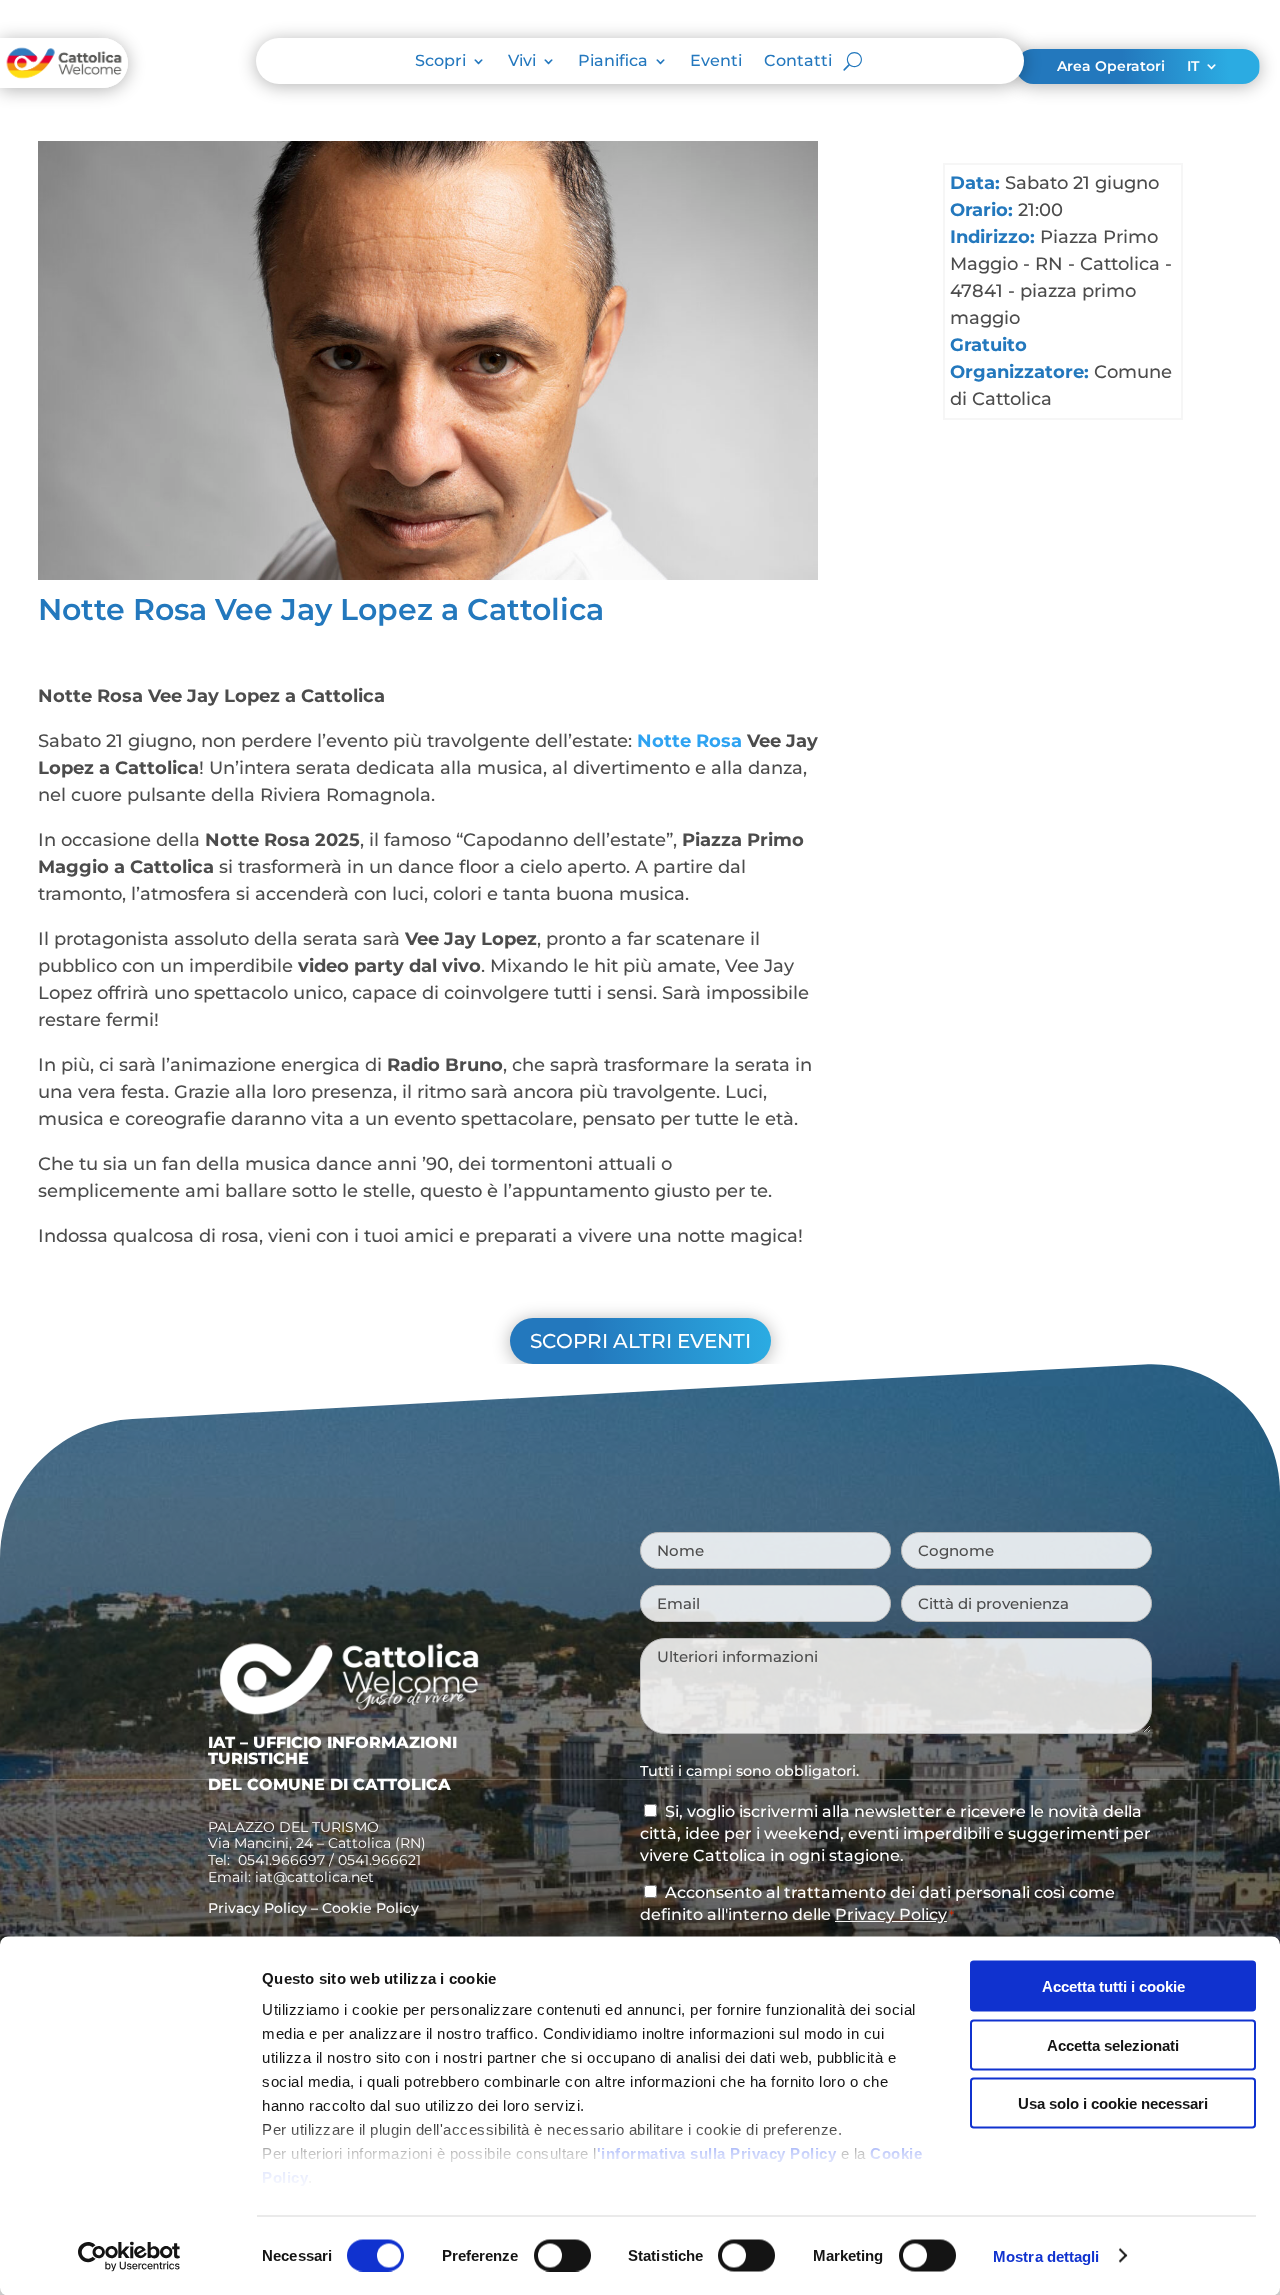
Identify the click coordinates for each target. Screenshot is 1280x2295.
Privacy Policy (257, 1908)
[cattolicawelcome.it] (64, 82)
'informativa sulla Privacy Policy (717, 2153)
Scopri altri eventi (640, 1341)
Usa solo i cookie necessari (1113, 2103)
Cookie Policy (370, 1908)
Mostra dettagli (1046, 2255)
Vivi (522, 62)
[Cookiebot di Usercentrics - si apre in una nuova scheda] (129, 2256)
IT (1193, 67)
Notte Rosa (689, 741)
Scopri (440, 62)
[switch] (562, 2255)
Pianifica (613, 62)
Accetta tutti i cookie (1113, 1986)
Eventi (716, 62)
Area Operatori (1111, 67)
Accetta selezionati (1113, 2044)
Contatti (798, 62)
